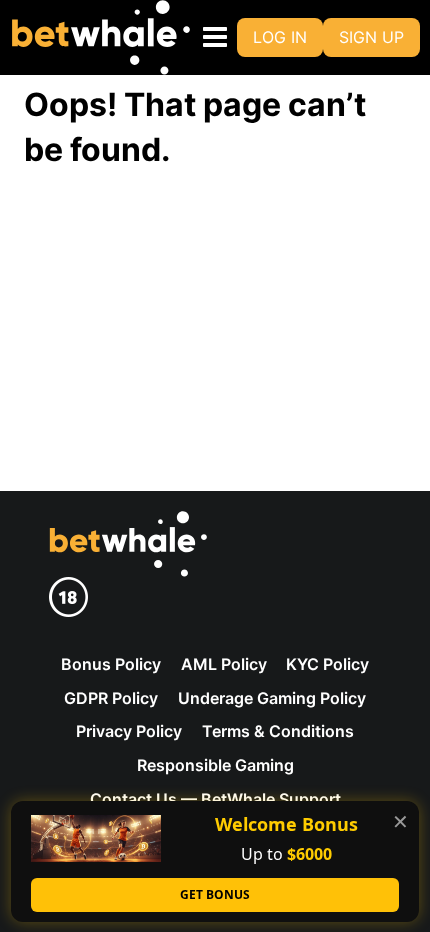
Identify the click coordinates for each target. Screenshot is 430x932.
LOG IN (280, 37)
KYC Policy (327, 664)
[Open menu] (211, 37)
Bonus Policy (111, 664)
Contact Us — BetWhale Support (215, 799)
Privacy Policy (129, 731)
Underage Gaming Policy (272, 698)
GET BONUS (215, 894)
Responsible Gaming (215, 765)
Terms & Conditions (278, 731)
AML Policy (224, 664)
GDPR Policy (111, 698)
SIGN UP (371, 37)
